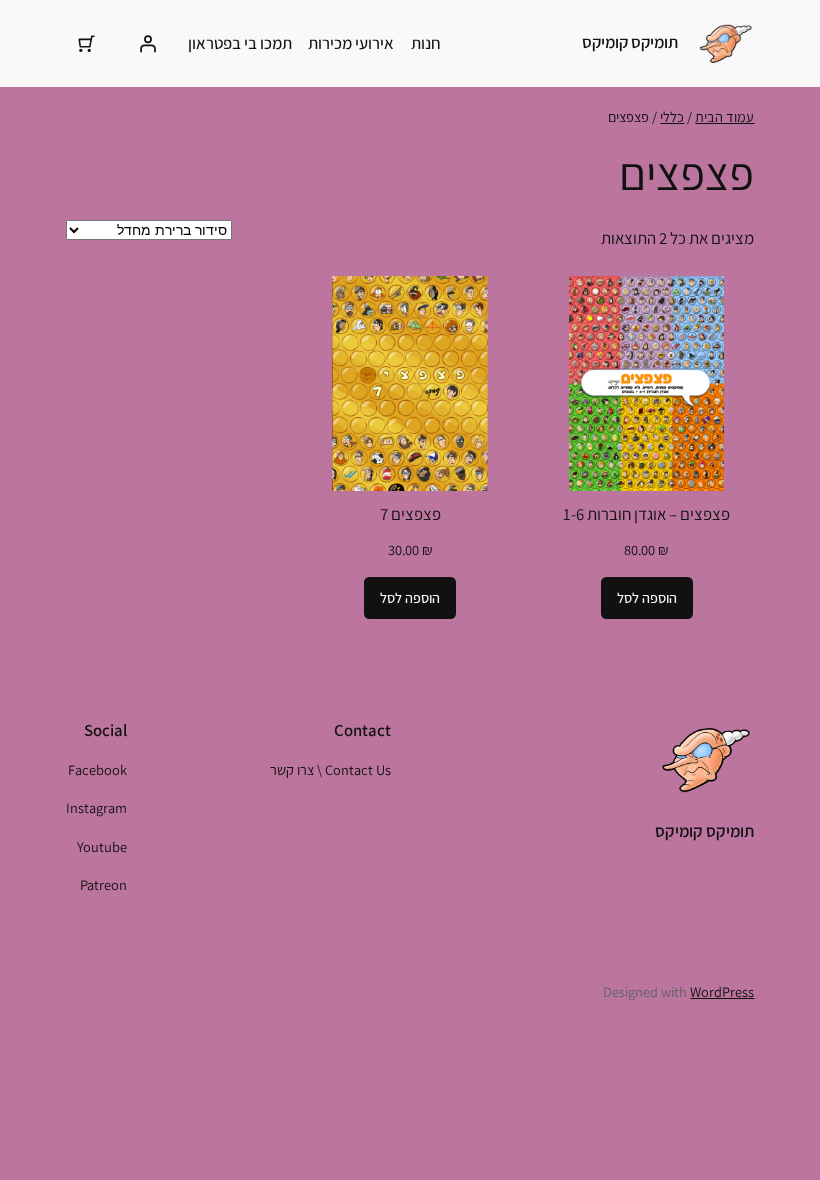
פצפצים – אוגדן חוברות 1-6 (646, 514)
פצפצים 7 (410, 514)
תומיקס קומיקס (630, 42)
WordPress (722, 991)
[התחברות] (148, 43)
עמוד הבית (724, 116)
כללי (672, 116)
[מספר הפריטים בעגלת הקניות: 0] (87, 43)
